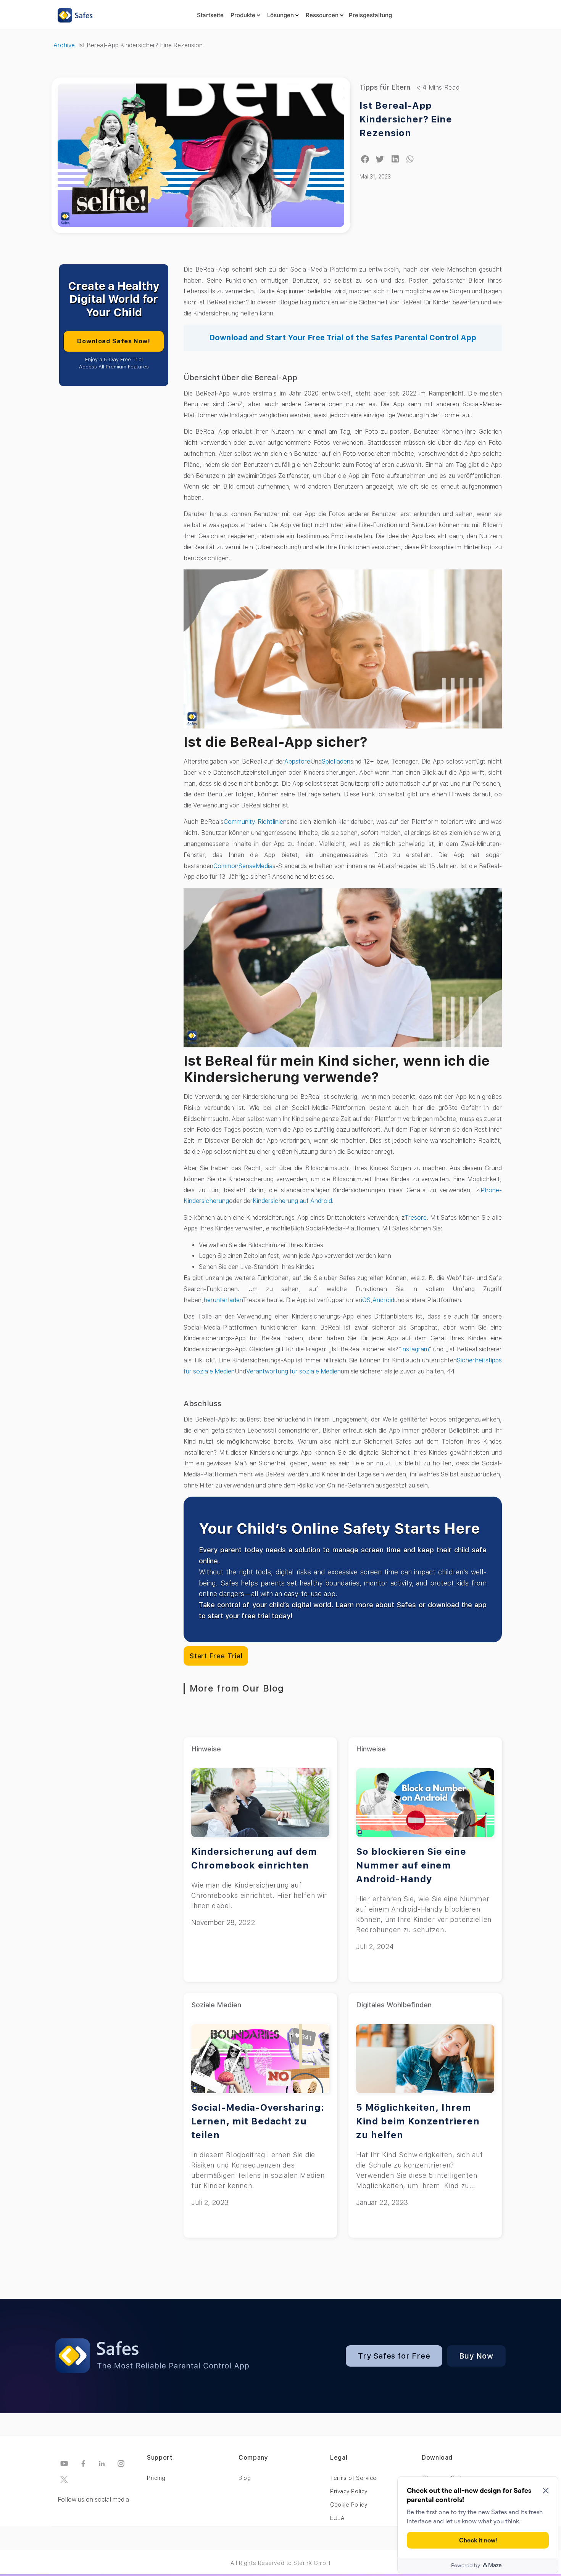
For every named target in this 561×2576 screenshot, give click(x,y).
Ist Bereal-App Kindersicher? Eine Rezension (406, 119)
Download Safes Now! (114, 341)
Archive (64, 45)
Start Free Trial (216, 1656)
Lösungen (280, 15)
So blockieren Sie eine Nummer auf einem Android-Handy (411, 1865)
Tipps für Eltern (385, 87)
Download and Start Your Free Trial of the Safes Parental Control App (343, 338)
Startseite (210, 15)
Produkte (243, 15)
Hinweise (206, 1749)
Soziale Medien (216, 2005)
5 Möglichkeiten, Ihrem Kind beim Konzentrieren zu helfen (418, 2121)
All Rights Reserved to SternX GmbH (280, 2563)
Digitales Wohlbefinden (394, 2005)
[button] (365, 159)
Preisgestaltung (370, 15)
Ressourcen (322, 15)
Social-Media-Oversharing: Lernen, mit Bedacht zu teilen (258, 2121)
